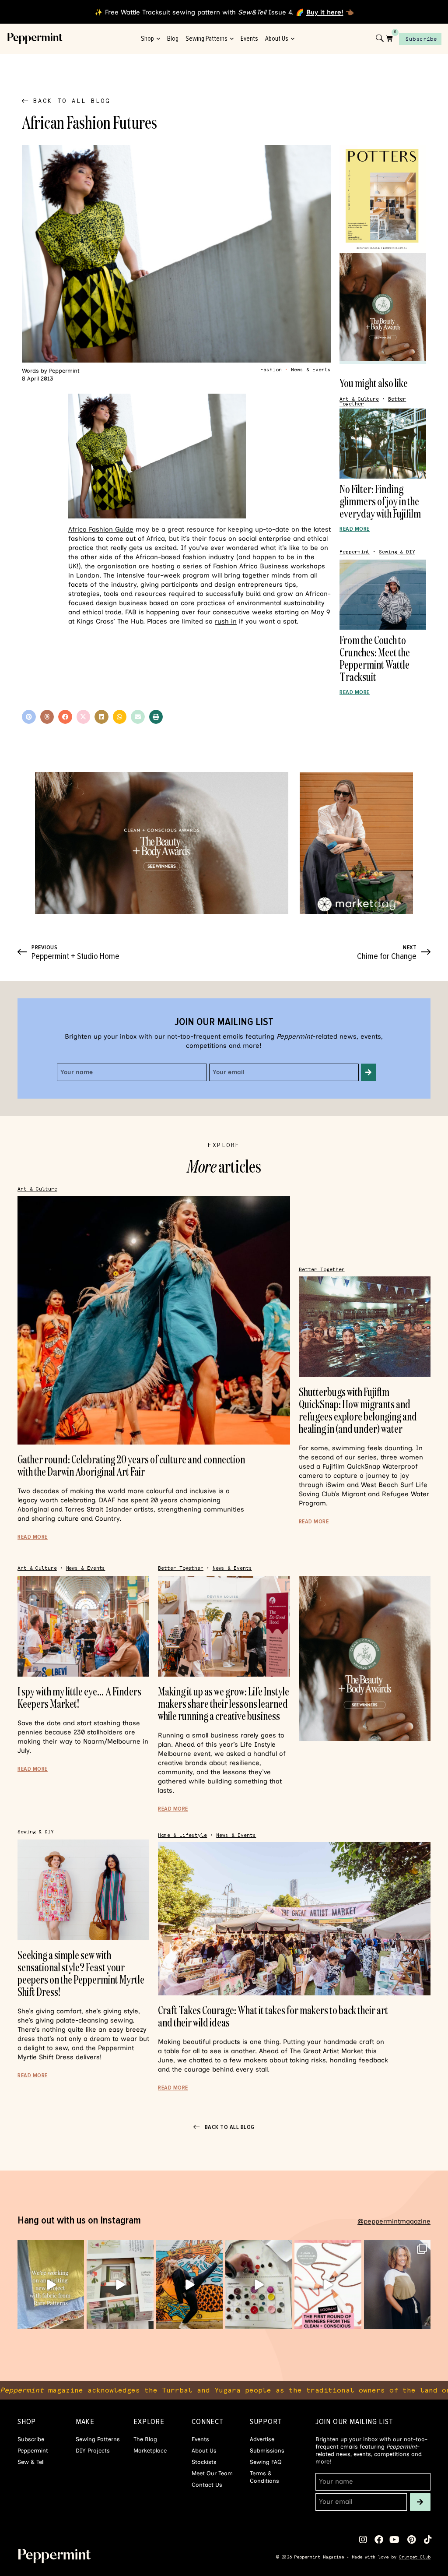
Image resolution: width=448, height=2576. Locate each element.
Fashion (271, 370)
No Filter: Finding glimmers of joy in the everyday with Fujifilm (380, 501)
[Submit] (368, 1072)
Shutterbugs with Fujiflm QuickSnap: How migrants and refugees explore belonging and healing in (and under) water (358, 1410)
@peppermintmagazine (394, 2221)
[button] (29, 717)
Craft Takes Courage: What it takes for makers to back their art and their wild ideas (273, 2016)
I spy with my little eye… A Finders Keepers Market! (79, 1697)
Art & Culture (359, 399)
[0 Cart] (389, 38)
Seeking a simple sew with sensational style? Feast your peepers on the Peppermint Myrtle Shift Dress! (81, 1973)
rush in (226, 621)
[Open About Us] (292, 39)
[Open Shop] (158, 39)
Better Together (322, 1270)
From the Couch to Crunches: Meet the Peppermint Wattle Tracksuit (375, 658)
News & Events (311, 370)
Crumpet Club (415, 2557)
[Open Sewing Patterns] (232, 39)
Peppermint (355, 552)
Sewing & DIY (397, 552)
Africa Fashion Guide (101, 529)
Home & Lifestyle (182, 1835)
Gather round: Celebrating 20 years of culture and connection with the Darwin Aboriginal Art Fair (131, 1465)
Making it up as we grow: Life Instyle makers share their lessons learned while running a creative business (224, 1704)
